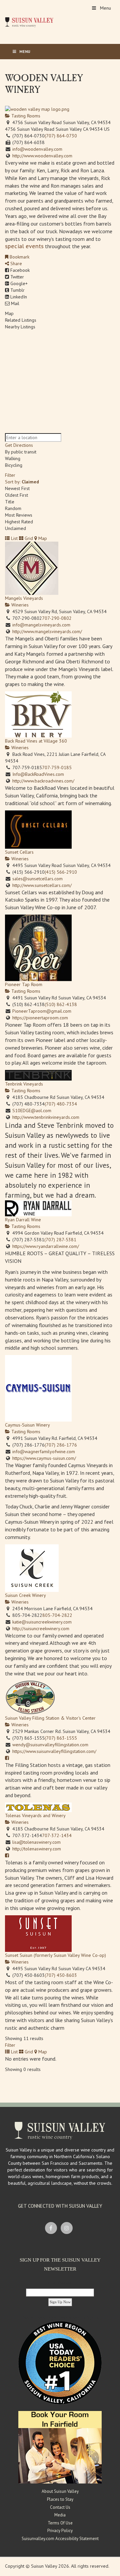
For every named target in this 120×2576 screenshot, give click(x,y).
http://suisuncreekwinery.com (41, 1629)
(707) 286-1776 (61, 1445)
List (14, 538)
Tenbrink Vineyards (24, 1084)
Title (10, 502)
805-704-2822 (57, 1615)
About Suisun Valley (60, 2491)
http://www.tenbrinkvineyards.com (46, 1117)
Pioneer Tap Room (24, 984)
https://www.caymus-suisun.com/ (44, 1458)
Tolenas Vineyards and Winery (35, 1815)
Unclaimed (15, 528)
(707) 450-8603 (61, 1975)
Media (60, 2515)
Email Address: (60, 2283)
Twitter (16, 277)
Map (9, 313)
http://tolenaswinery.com (37, 1849)
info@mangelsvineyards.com (41, 625)
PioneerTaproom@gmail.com (42, 1011)
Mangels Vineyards (24, 598)
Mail (14, 303)
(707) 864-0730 (61, 136)
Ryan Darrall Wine (23, 1220)
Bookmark (19, 257)
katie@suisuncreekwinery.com (42, 1622)
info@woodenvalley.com (37, 149)
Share (15, 263)
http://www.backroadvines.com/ (43, 781)
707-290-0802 (57, 618)
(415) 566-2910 (61, 872)
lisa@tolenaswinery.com (36, 1842)
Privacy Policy (60, 2531)
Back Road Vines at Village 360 (36, 741)
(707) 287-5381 (60, 1240)
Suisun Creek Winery (25, 1595)
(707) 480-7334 (61, 1104)
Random (13, 508)
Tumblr (17, 290)
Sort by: (22, 482)
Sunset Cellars (19, 852)
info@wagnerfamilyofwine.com (44, 1452)
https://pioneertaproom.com (40, 1018)
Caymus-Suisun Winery (27, 1425)
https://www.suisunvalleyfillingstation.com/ (54, 1751)
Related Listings (21, 320)
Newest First (17, 488)
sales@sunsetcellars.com (37, 879)
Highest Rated (19, 522)
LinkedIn (18, 297)
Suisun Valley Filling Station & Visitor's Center (50, 1718)
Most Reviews (19, 515)
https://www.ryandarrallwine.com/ (46, 1246)
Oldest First (16, 495)
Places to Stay (60, 2499)
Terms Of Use (60, 2523)
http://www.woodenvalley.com (42, 156)
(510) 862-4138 (61, 1004)
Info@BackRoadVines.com (38, 774)
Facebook (19, 270)
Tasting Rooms (25, 116)
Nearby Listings (20, 327)
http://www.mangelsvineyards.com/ (47, 631)
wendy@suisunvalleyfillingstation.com (50, 1745)
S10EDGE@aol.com (32, 1111)
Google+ (18, 283)
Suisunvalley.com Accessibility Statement (60, 2539)
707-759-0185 (57, 768)
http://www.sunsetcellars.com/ (42, 885)
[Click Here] (60, 2447)
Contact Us (60, 2507)
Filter (10, 475)
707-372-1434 (57, 1835)
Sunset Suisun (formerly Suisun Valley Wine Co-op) (55, 1955)
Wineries (19, 605)
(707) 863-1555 (61, 1738)
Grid (28, 538)
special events (24, 246)
